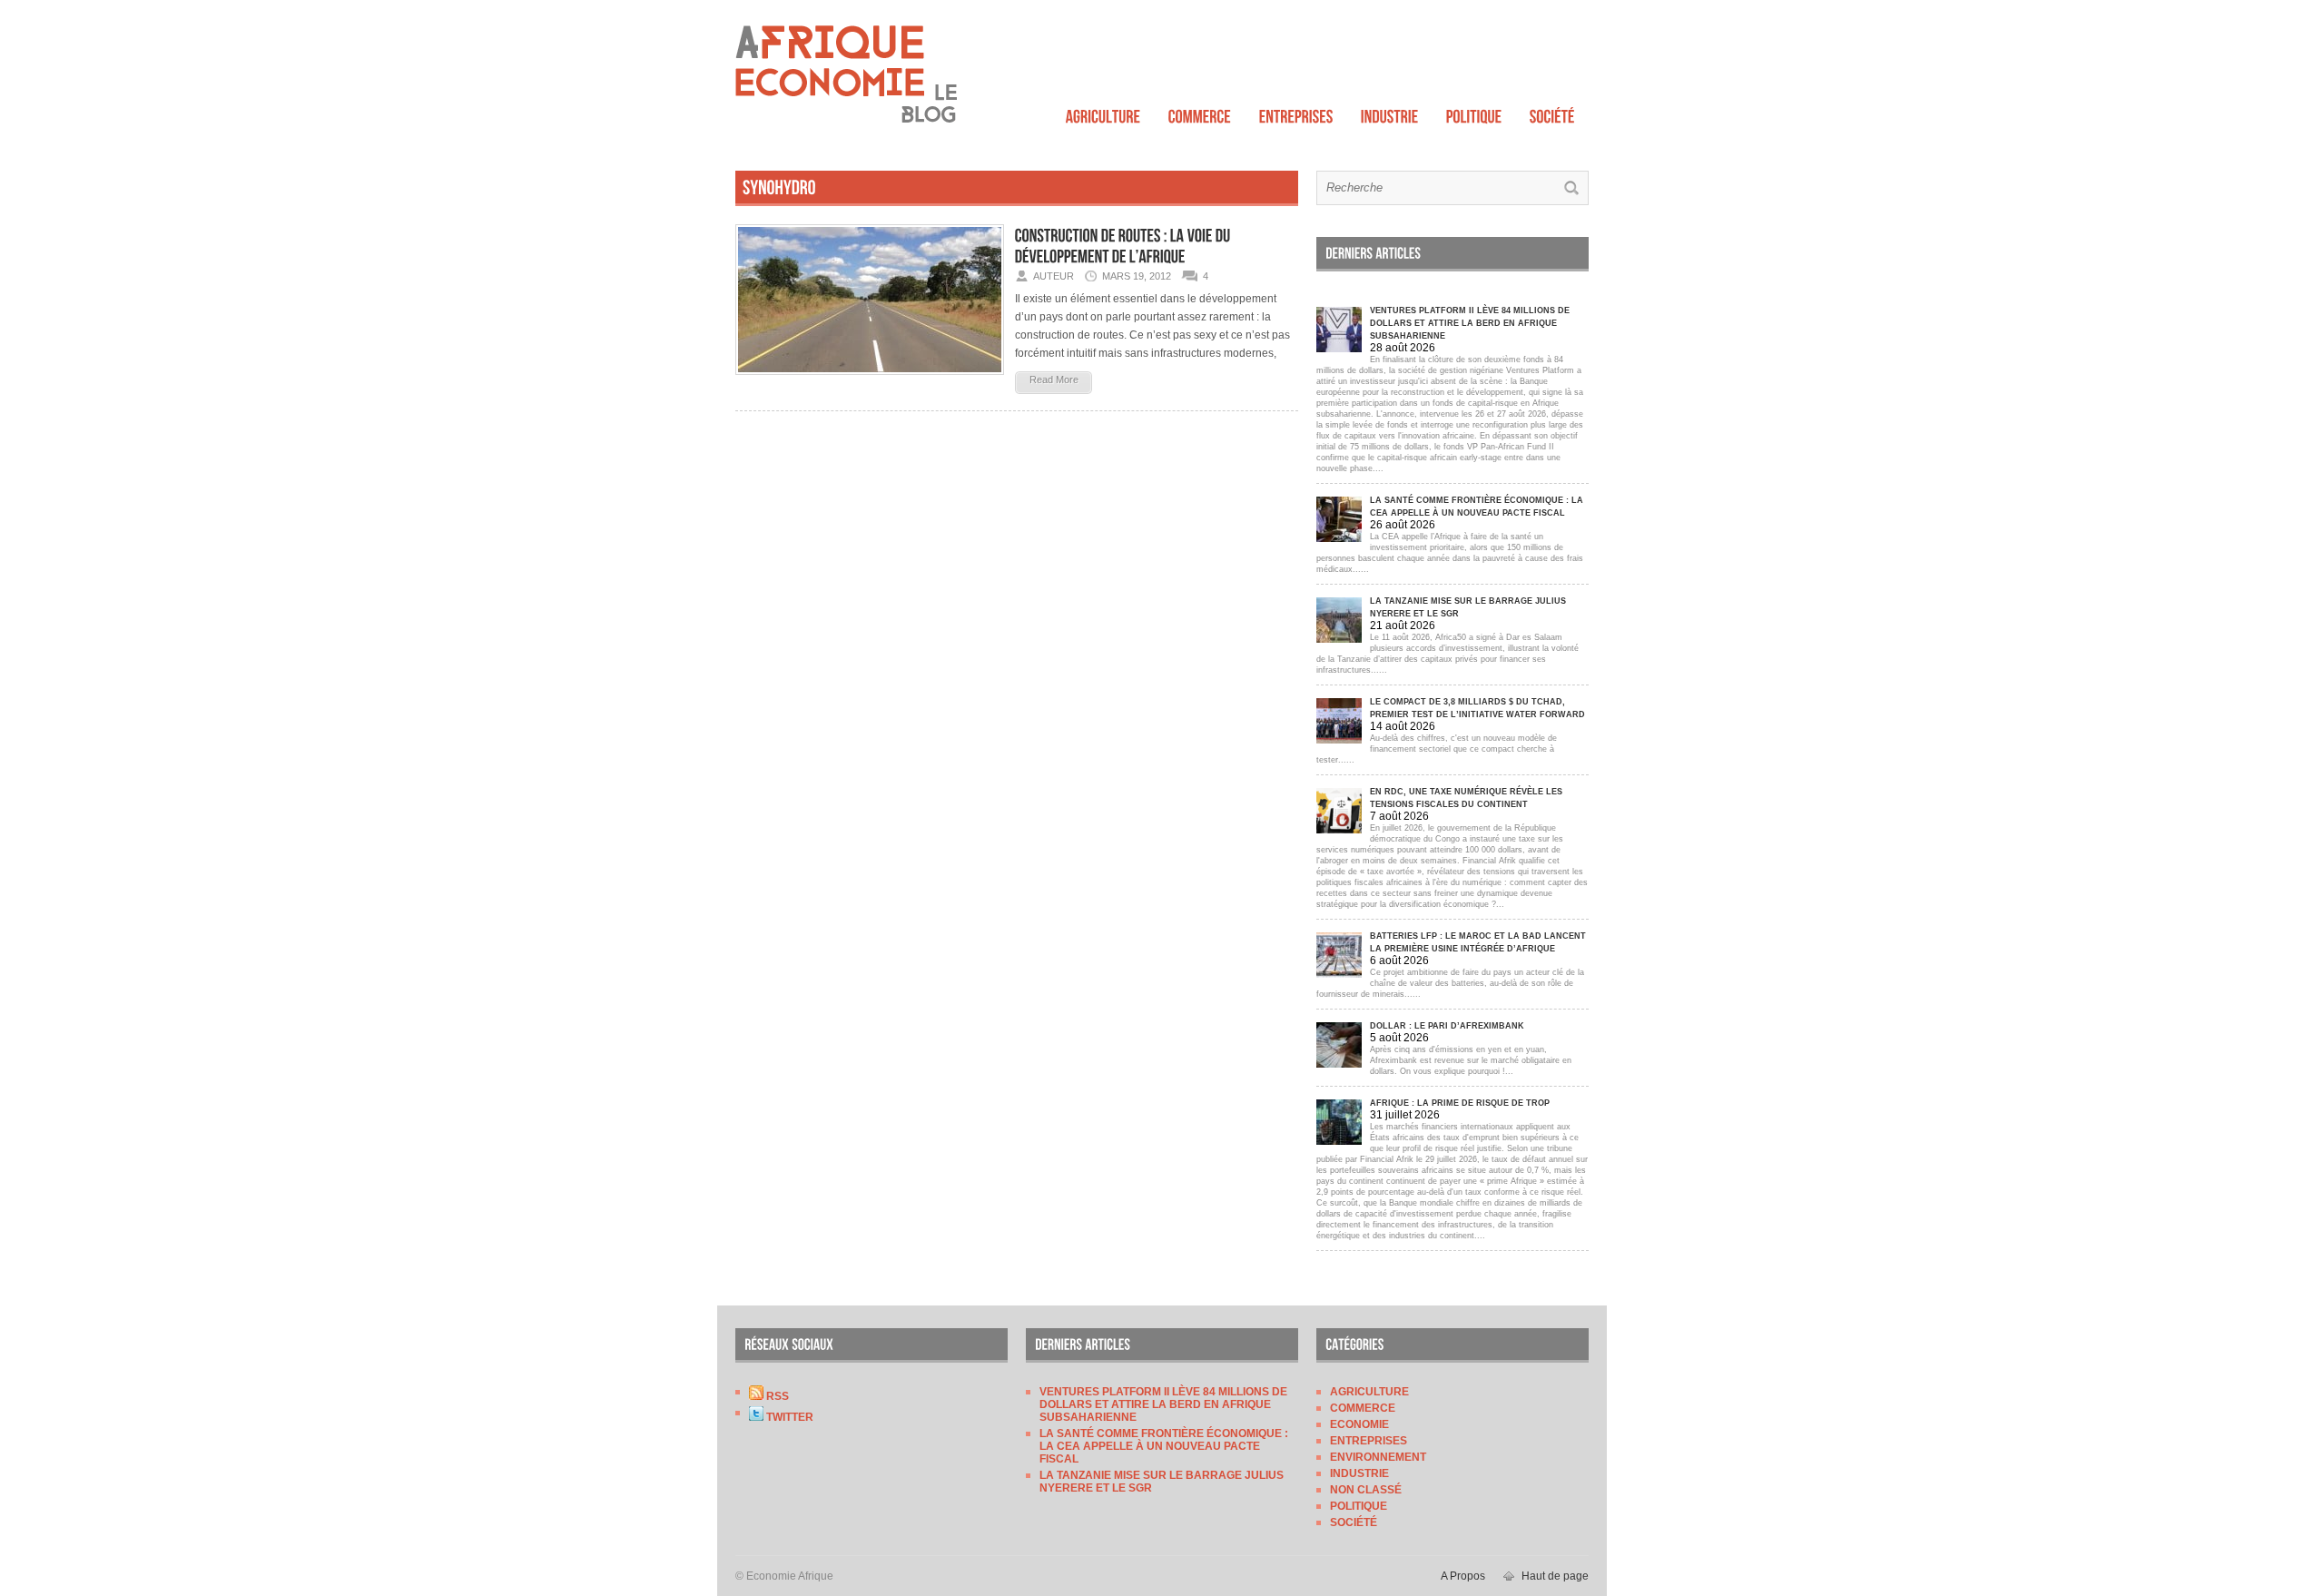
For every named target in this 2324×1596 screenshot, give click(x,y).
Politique (1359, 1506)
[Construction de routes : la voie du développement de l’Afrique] (870, 380)
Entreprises (1369, 1441)
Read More (1054, 379)
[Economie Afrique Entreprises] (1296, 112)
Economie (1359, 1424)
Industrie (1359, 1473)
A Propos (1463, 1576)
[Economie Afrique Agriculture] (1103, 112)
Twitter (788, 1417)
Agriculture (1369, 1392)
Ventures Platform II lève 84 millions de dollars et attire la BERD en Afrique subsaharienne (1163, 1404)
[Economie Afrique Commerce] (1200, 112)
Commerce (1363, 1408)
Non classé (1366, 1490)
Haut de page (1555, 1576)
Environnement (1378, 1457)
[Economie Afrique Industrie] (1390, 112)
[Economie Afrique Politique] (1474, 112)
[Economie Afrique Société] (1552, 112)
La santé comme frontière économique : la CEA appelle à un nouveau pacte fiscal (1164, 1446)
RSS (776, 1396)
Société (1354, 1522)
